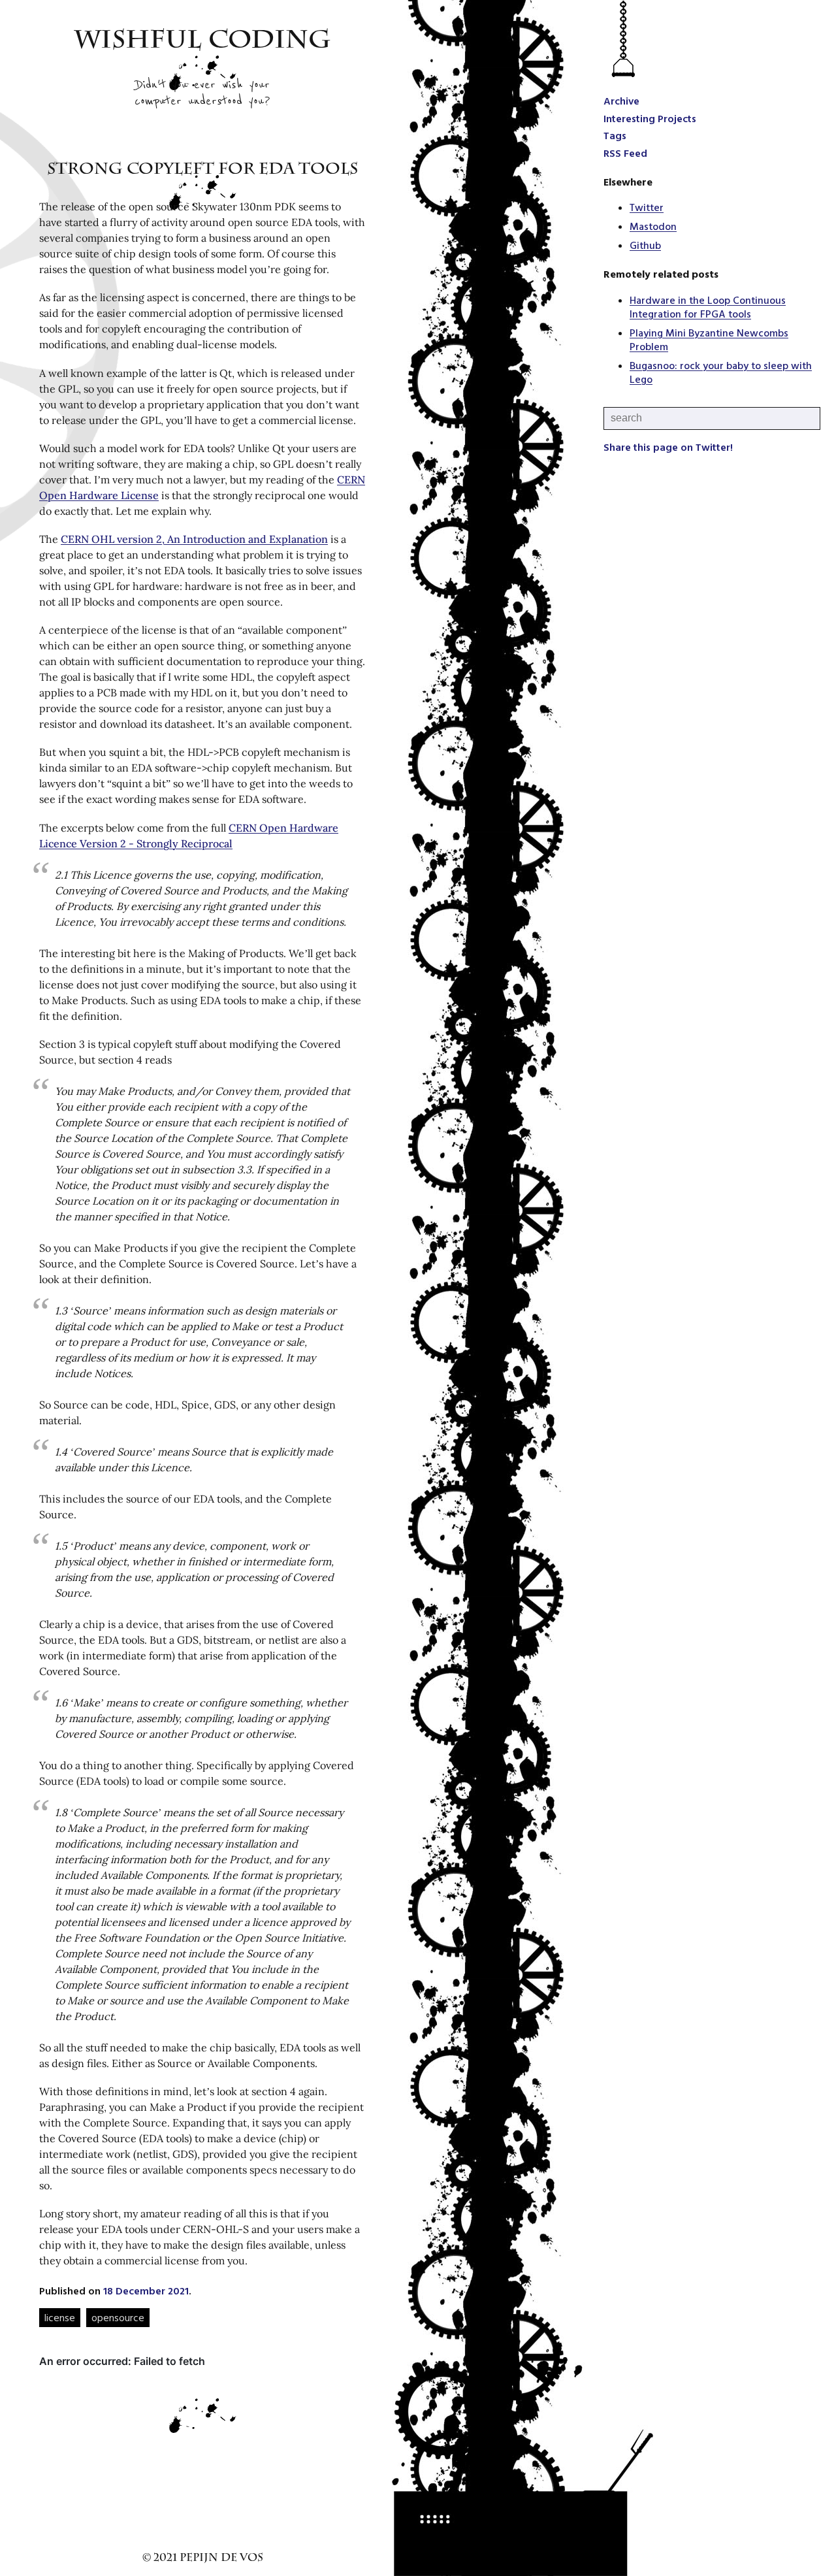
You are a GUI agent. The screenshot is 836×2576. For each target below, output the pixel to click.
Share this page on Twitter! (668, 447)
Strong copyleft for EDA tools (202, 171)
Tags (615, 135)
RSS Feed (625, 153)
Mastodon (653, 226)
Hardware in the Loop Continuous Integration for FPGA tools (708, 307)
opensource (118, 2317)
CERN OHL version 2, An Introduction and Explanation (194, 539)
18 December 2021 (146, 2291)
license (60, 2317)
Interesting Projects (650, 118)
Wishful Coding (203, 42)
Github (645, 245)
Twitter (647, 207)
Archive (621, 101)
